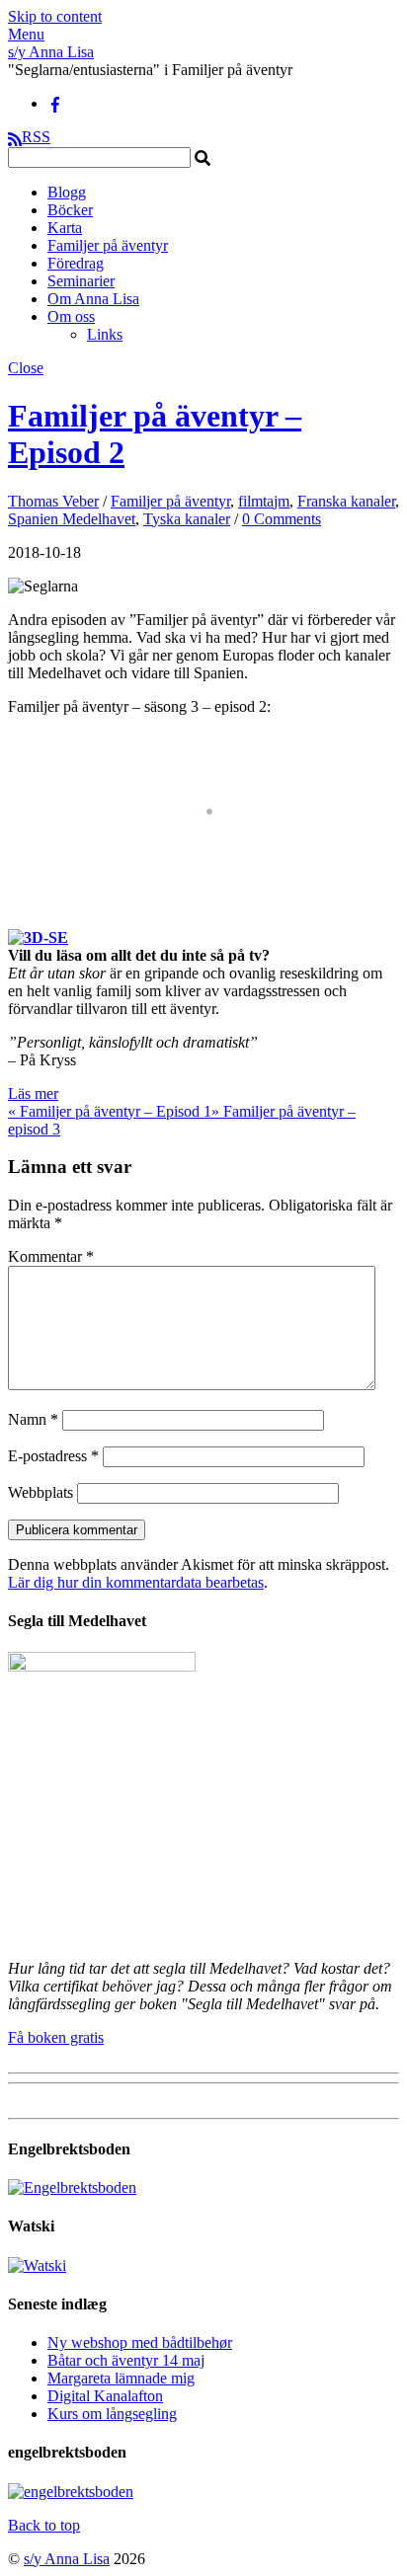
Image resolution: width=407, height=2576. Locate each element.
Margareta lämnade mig (121, 2378)
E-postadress (53, 1456)
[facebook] (55, 103)
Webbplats (41, 1492)
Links (105, 334)
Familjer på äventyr (108, 245)
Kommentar (51, 1256)
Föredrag (76, 263)
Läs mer (33, 1093)
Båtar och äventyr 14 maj (126, 2360)
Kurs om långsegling (112, 2414)
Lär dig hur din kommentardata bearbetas (136, 1582)
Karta (65, 228)
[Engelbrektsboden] (72, 2187)
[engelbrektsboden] (71, 2492)
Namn (33, 1419)
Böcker (70, 210)
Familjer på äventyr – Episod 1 (110, 1111)
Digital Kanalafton (105, 2396)
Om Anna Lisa (93, 299)
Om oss (71, 316)
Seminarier (81, 281)
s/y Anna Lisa (67, 2559)
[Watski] (37, 2265)
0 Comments (282, 519)
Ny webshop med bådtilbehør (140, 2342)
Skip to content (55, 16)
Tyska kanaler (187, 519)
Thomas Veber (53, 501)
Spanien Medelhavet (72, 519)
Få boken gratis (56, 2037)
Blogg (67, 192)
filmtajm (264, 501)
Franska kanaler (346, 501)
